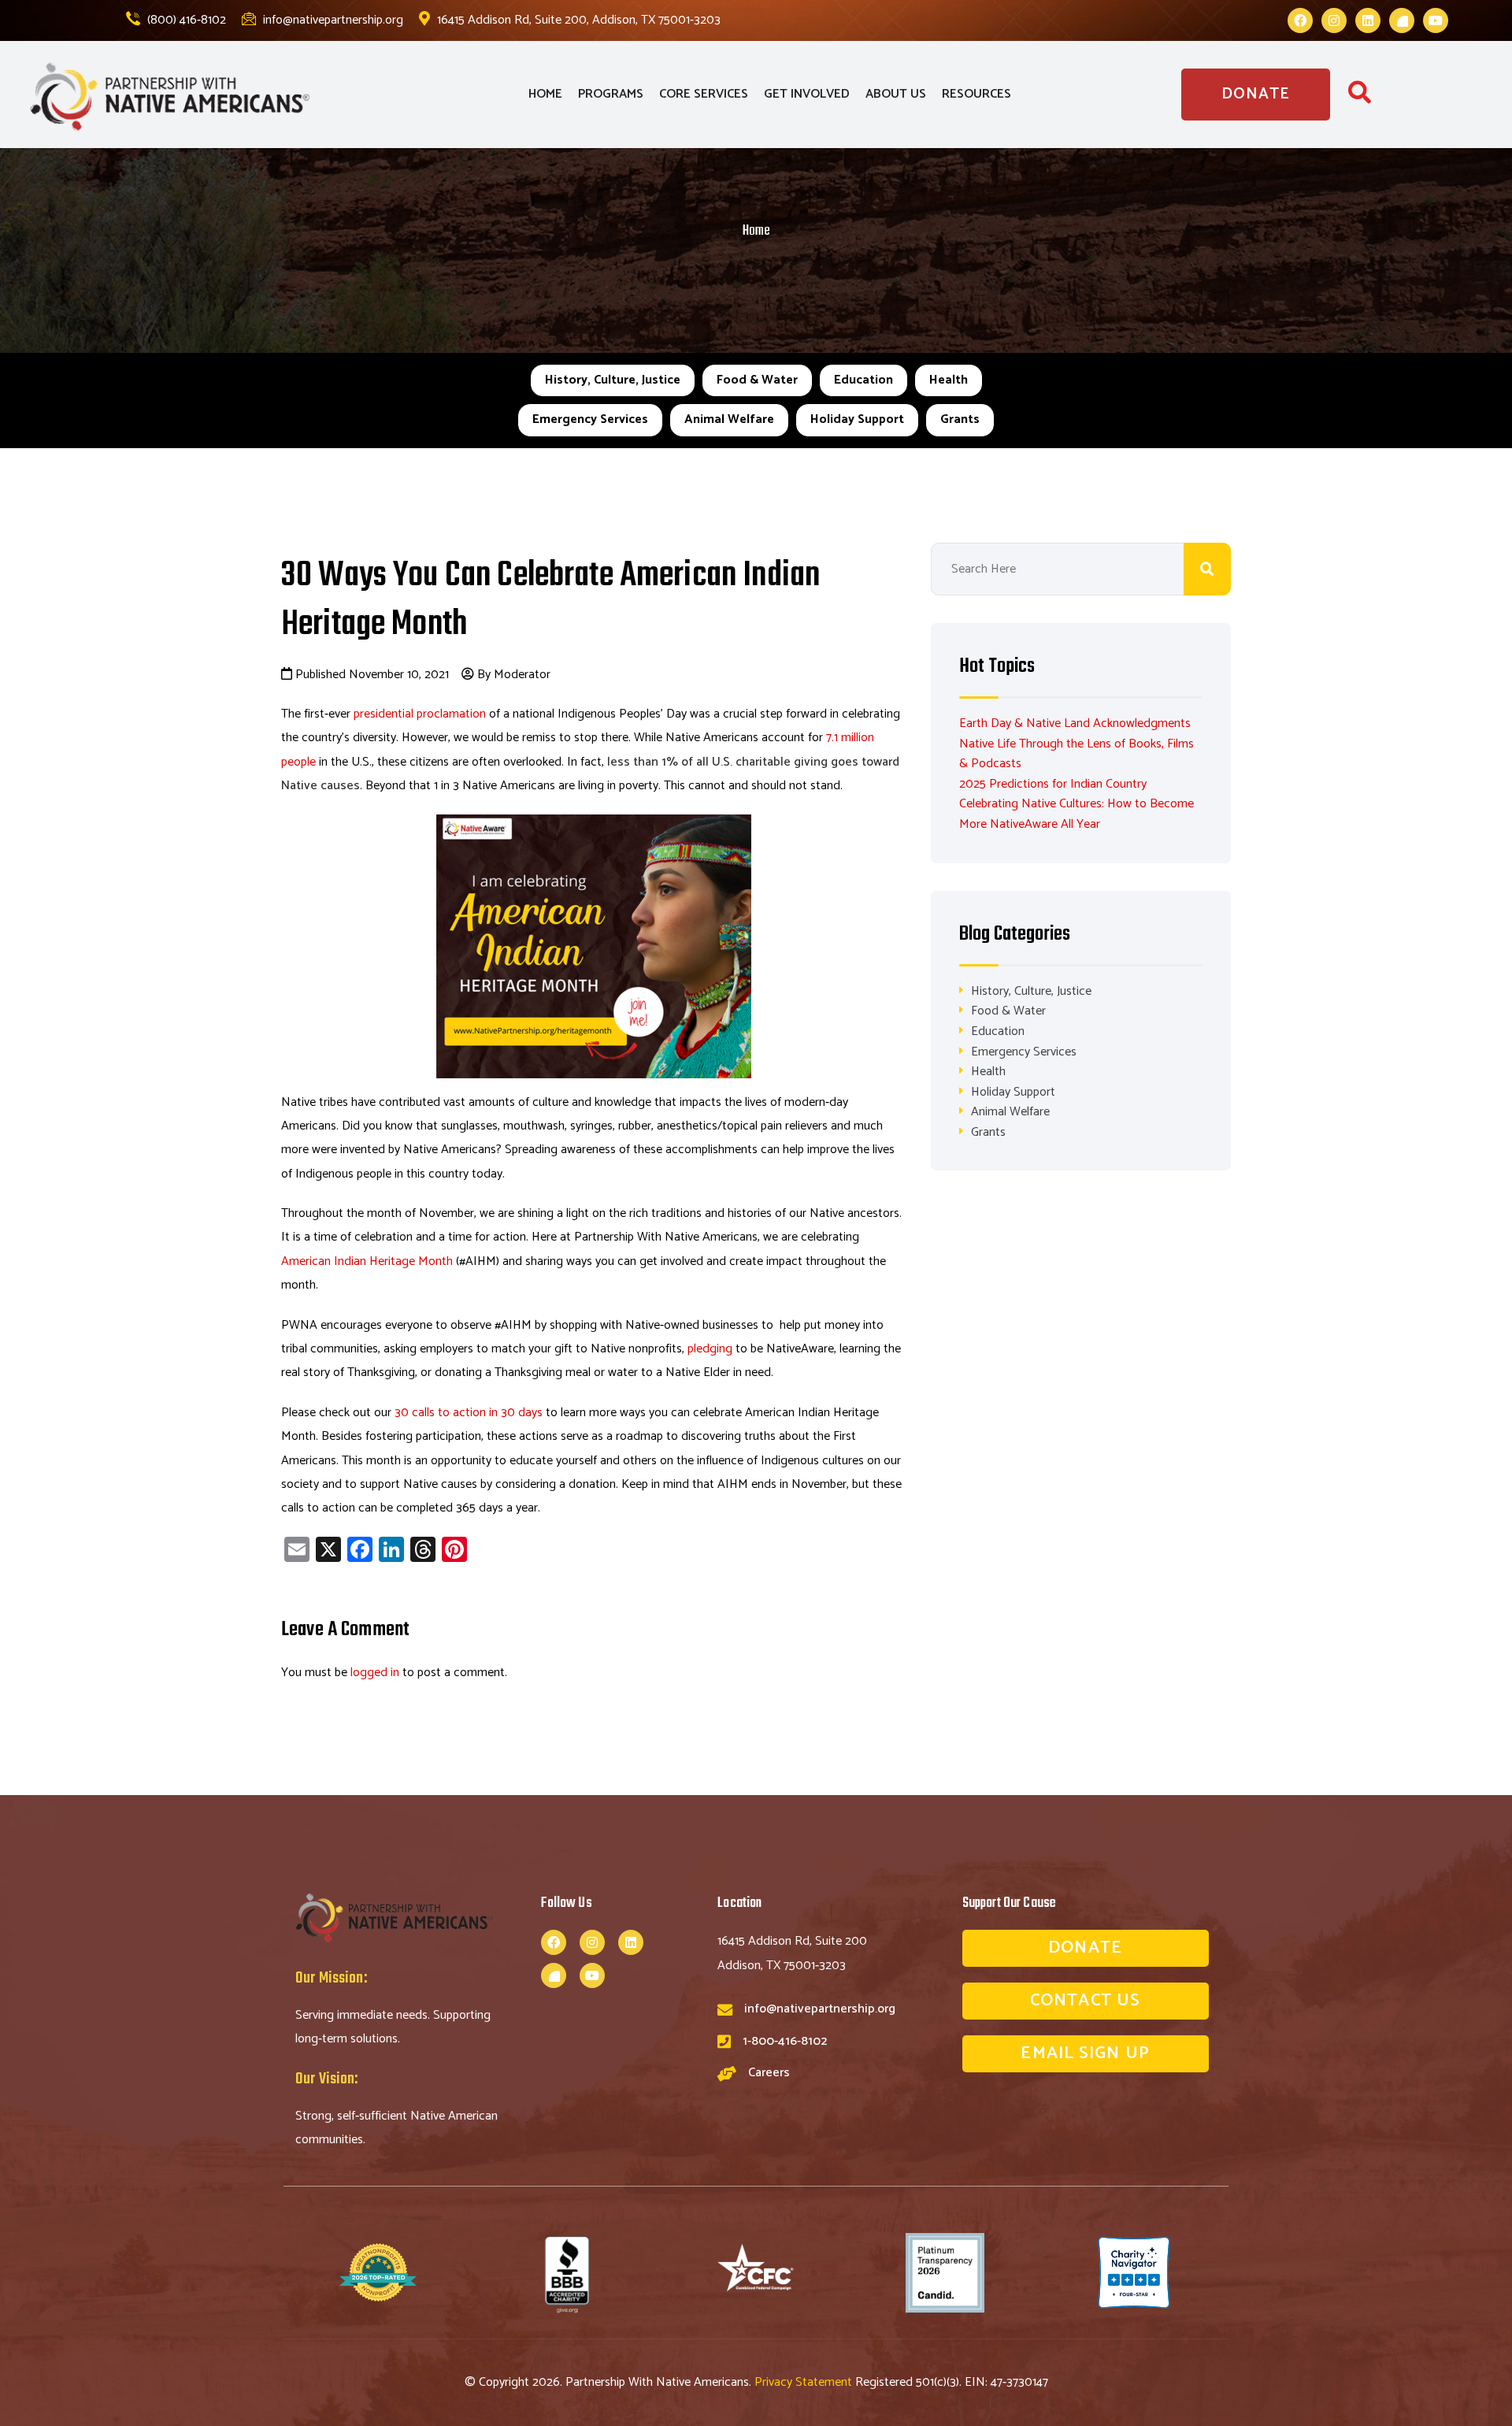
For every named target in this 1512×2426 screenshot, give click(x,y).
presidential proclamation (420, 714)
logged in (375, 1673)
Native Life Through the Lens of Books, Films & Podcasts (1077, 754)
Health (949, 380)
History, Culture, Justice (613, 380)
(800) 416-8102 (185, 20)
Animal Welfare (729, 419)
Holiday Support (857, 419)
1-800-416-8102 (785, 2041)
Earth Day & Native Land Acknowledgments (1075, 723)
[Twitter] (1402, 20)
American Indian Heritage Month (367, 1261)
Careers (769, 2073)
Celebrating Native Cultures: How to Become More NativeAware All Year (1077, 814)
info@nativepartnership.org (332, 20)
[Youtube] (1436, 20)
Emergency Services (590, 419)
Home (756, 231)
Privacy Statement (805, 2382)
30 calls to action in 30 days (469, 1413)
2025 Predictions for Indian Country (1053, 784)
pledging (710, 1349)
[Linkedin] (1368, 20)
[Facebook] (1300, 20)
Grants (960, 419)
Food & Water (757, 380)
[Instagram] (1334, 20)
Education (863, 380)
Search (1207, 569)
